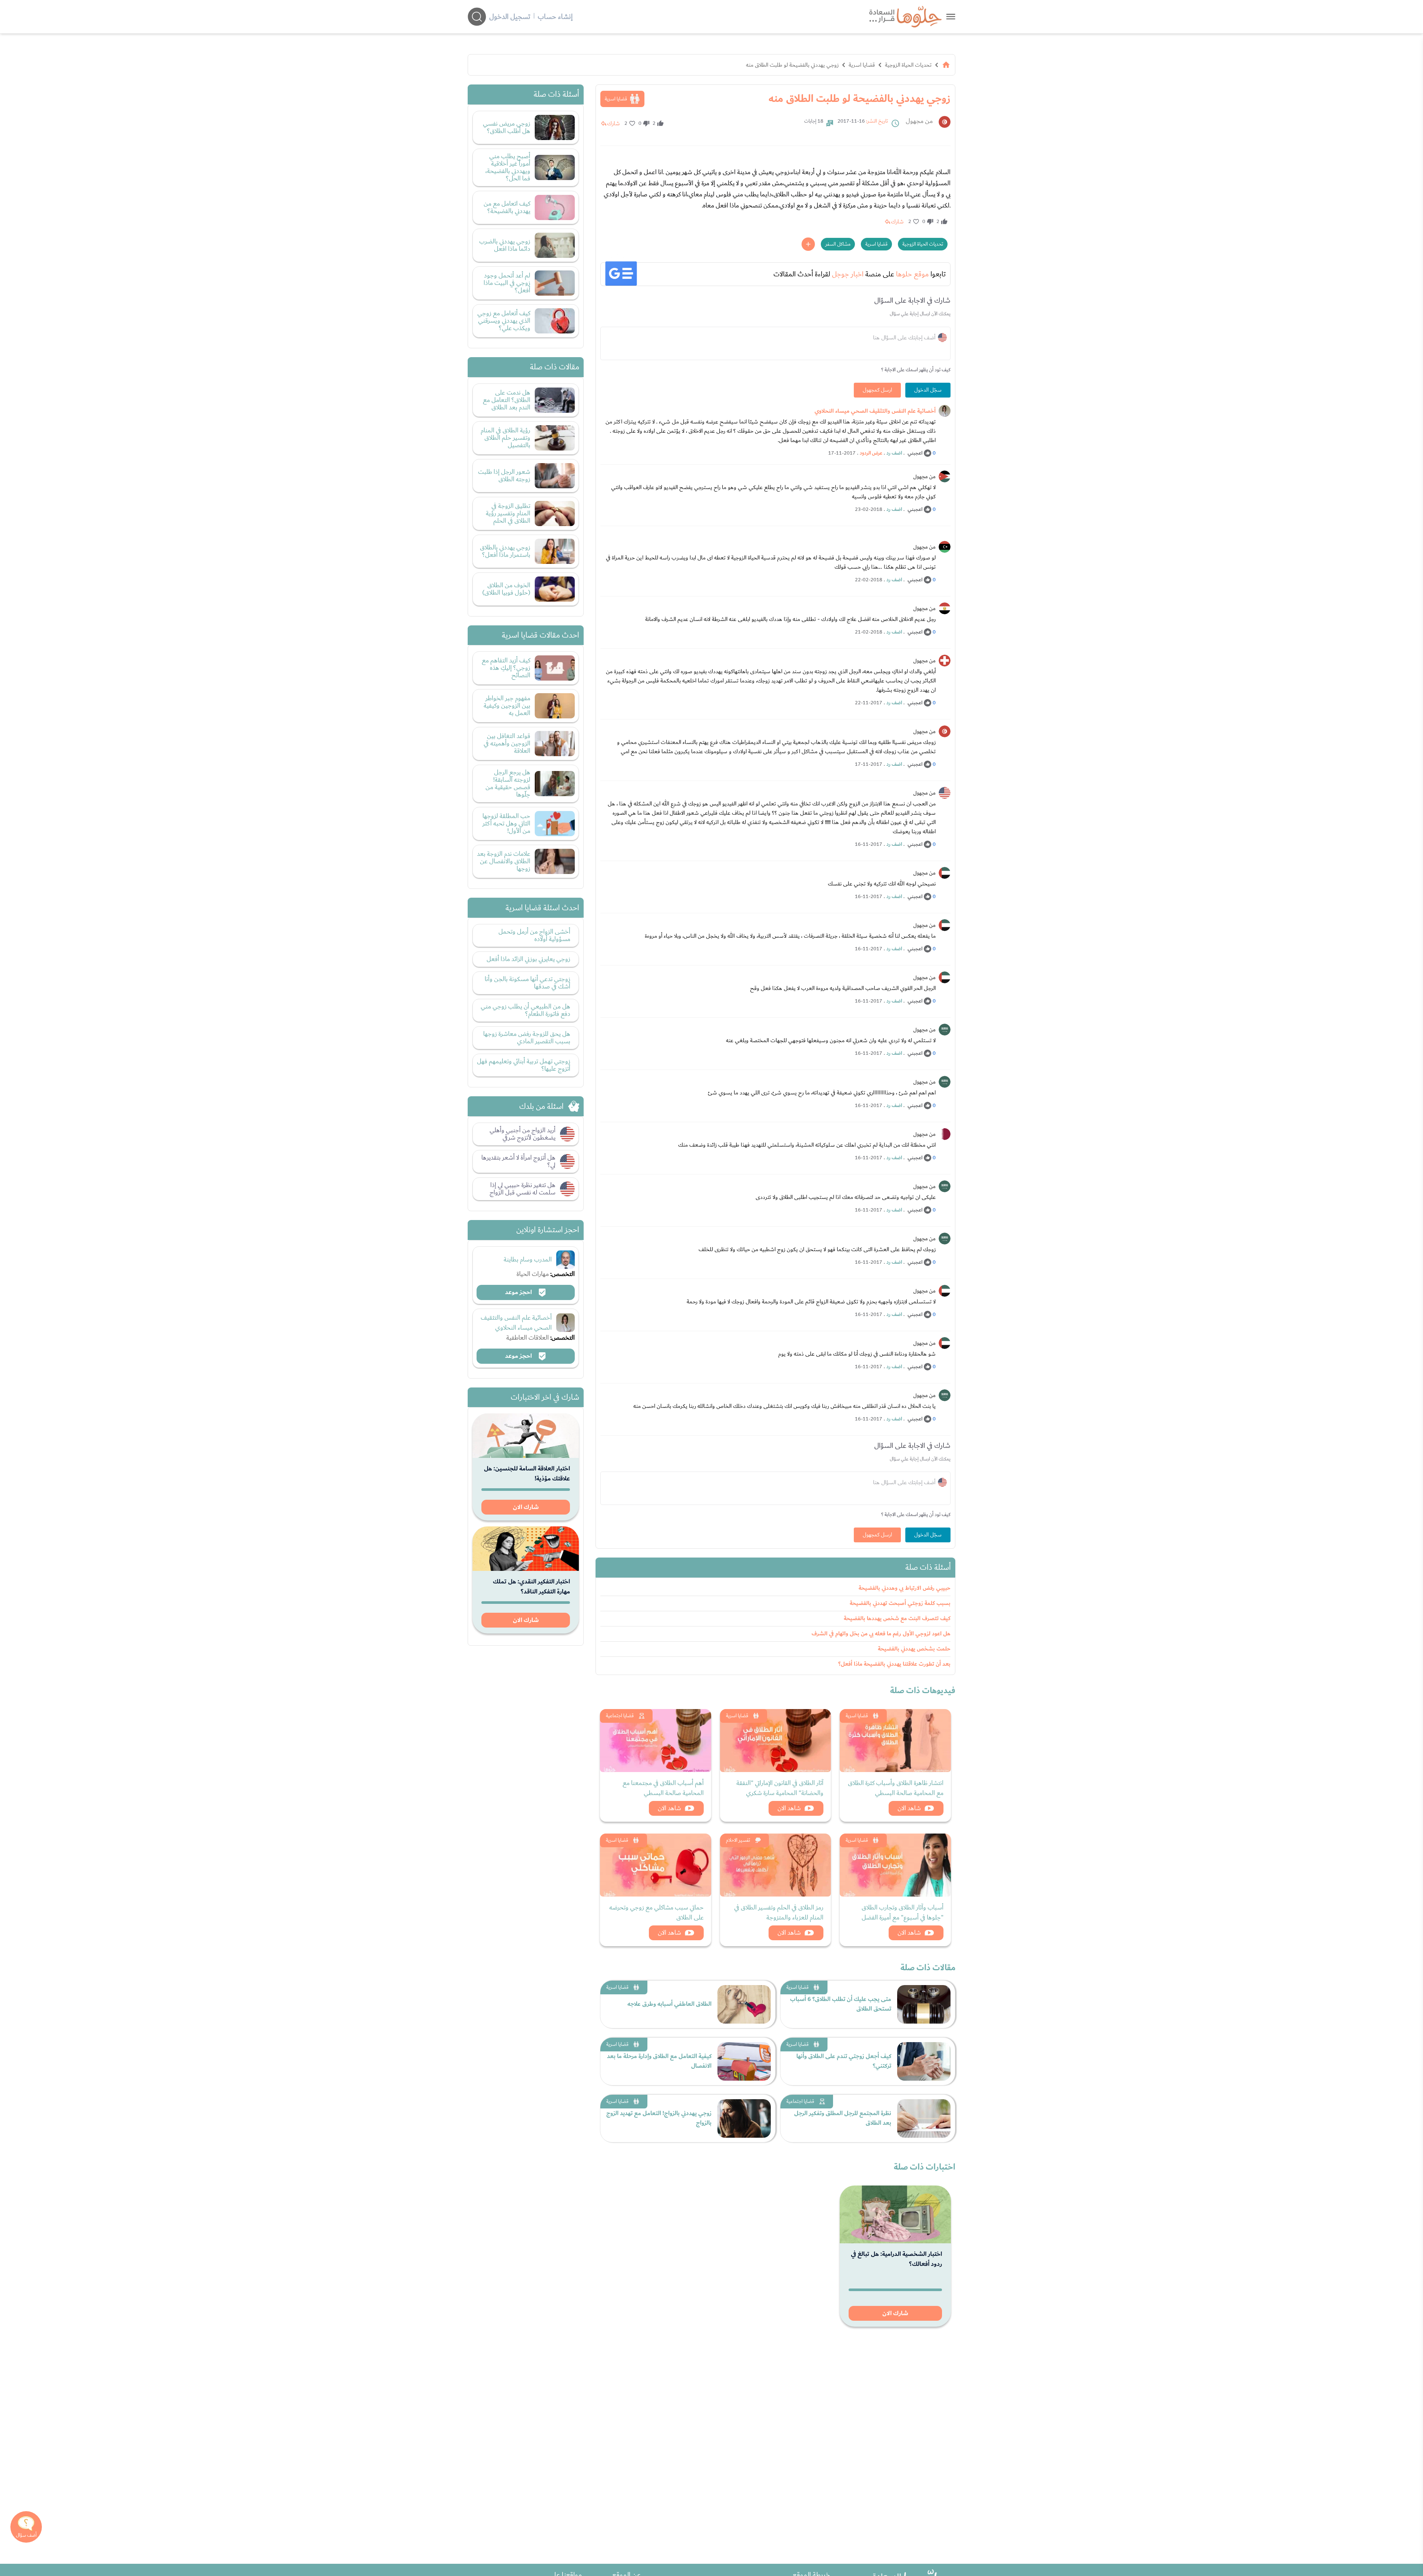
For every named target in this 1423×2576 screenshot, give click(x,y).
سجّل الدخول (928, 390)
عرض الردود (871, 453)
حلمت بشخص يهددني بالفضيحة (914, 1649)
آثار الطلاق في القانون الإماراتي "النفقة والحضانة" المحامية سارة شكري (780, 1788)
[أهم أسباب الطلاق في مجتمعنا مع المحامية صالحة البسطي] (656, 1741)
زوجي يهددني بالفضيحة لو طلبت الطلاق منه (792, 65)
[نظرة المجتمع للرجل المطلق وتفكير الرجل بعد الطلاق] (924, 2118)
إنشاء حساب (555, 17)
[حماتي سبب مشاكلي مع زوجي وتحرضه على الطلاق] (656, 1865)
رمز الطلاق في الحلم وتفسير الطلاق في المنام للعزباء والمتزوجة (779, 1912)
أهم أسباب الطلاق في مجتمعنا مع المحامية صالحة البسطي (663, 1788)
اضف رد (894, 453)
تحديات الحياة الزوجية (908, 65)
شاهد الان (909, 1808)
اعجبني (915, 453)
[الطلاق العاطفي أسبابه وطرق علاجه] (744, 2004)
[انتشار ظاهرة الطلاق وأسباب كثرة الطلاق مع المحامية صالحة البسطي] (895, 1741)
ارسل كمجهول (877, 390)
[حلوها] (951, 16)
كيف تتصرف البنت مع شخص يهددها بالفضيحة (897, 1618)
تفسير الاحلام (738, 1840)
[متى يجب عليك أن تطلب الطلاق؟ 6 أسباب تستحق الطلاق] (924, 2004)
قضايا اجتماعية (620, 1716)
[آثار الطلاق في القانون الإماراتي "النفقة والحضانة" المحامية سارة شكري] (776, 1741)
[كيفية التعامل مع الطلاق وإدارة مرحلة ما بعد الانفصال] (744, 2061)
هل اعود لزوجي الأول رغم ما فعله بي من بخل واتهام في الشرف (881, 1634)
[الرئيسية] (946, 65)
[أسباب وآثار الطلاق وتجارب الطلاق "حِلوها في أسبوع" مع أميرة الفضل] (895, 1865)
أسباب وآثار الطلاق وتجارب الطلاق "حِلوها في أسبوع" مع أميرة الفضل (903, 1912)
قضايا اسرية (862, 65)
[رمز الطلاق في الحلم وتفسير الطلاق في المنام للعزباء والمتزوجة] (776, 1865)
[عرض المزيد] (808, 244)
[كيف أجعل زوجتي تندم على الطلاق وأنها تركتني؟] (924, 2061)
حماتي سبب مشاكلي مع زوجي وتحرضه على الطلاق (656, 1912)
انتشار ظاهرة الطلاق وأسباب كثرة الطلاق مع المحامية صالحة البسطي (896, 1788)
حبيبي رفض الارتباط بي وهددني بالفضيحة (905, 1588)
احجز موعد (519, 1292)
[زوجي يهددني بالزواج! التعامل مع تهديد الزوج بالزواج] (744, 2118)
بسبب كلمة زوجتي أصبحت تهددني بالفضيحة (900, 1603)
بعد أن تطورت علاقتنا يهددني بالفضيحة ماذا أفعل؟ (894, 1664)
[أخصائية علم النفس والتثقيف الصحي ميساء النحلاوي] (945, 411)
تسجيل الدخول (510, 17)
